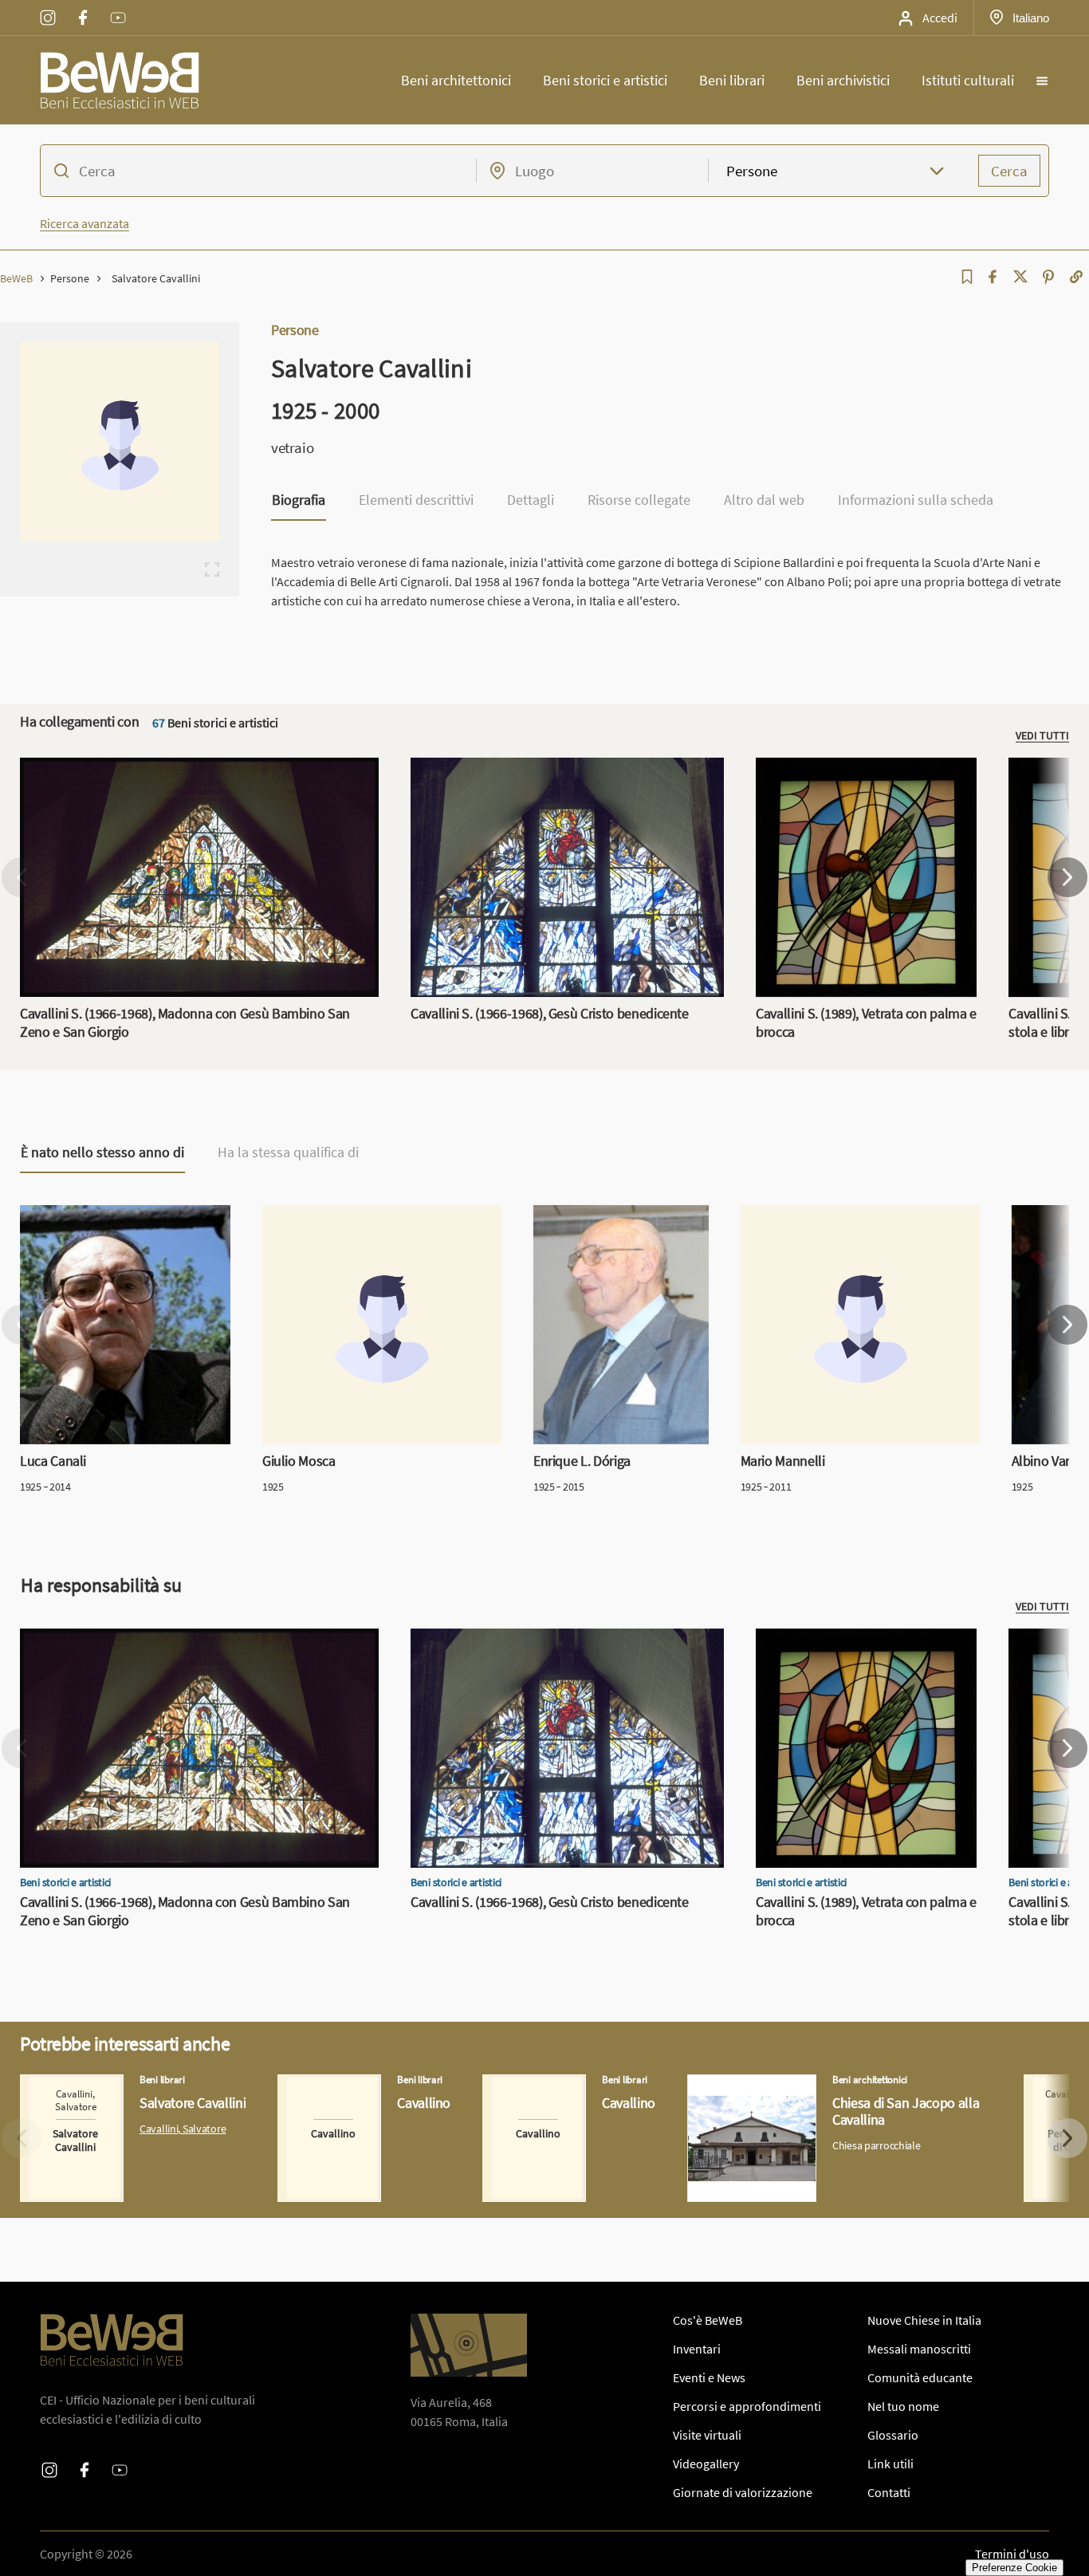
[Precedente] (22, 877)
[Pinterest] (1048, 277)
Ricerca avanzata (85, 223)
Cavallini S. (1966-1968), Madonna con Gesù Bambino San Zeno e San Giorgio (193, 777)
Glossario (893, 2435)
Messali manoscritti (919, 2349)
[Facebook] (993, 277)
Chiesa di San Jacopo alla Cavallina (780, 2084)
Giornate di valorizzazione (743, 2492)
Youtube (118, 7)
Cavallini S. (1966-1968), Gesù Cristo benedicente (541, 767)
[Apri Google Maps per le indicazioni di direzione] (469, 2345)
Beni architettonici (456, 80)
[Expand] (212, 569)
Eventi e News (709, 2377)
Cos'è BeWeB (708, 2320)
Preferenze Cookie (1014, 2568)
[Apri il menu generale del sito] (1042, 81)
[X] (1020, 277)
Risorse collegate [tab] (639, 501)
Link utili (890, 2464)
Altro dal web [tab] (764, 501)
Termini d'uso (1012, 2554)
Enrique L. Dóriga (580, 1215)
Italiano (1030, 18)
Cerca (1009, 171)
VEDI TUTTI (1042, 735)
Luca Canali (51, 1215)
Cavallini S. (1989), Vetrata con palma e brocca (858, 777)
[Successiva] (1067, 877)
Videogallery (706, 2464)
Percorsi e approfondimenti (747, 2406)
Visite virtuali (707, 2435)
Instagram (48, 7)
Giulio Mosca (297, 1215)
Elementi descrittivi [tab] (416, 501)
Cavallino (302, 2084)
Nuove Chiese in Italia (924, 2320)
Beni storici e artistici (605, 80)
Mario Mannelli (780, 1215)
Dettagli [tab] (531, 501)
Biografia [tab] (299, 501)
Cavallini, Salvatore (183, 2129)
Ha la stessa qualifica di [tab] (288, 1152)
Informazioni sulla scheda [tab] (916, 501)
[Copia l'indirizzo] (1076, 277)
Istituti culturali (968, 80)
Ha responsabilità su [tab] (101, 1585)
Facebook (83, 7)
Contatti (889, 2492)
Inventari (697, 2349)
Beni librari (732, 80)
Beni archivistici (843, 80)
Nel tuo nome (903, 2406)
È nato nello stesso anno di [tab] (102, 1152)
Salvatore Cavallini (69, 2084)
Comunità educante (920, 2377)
